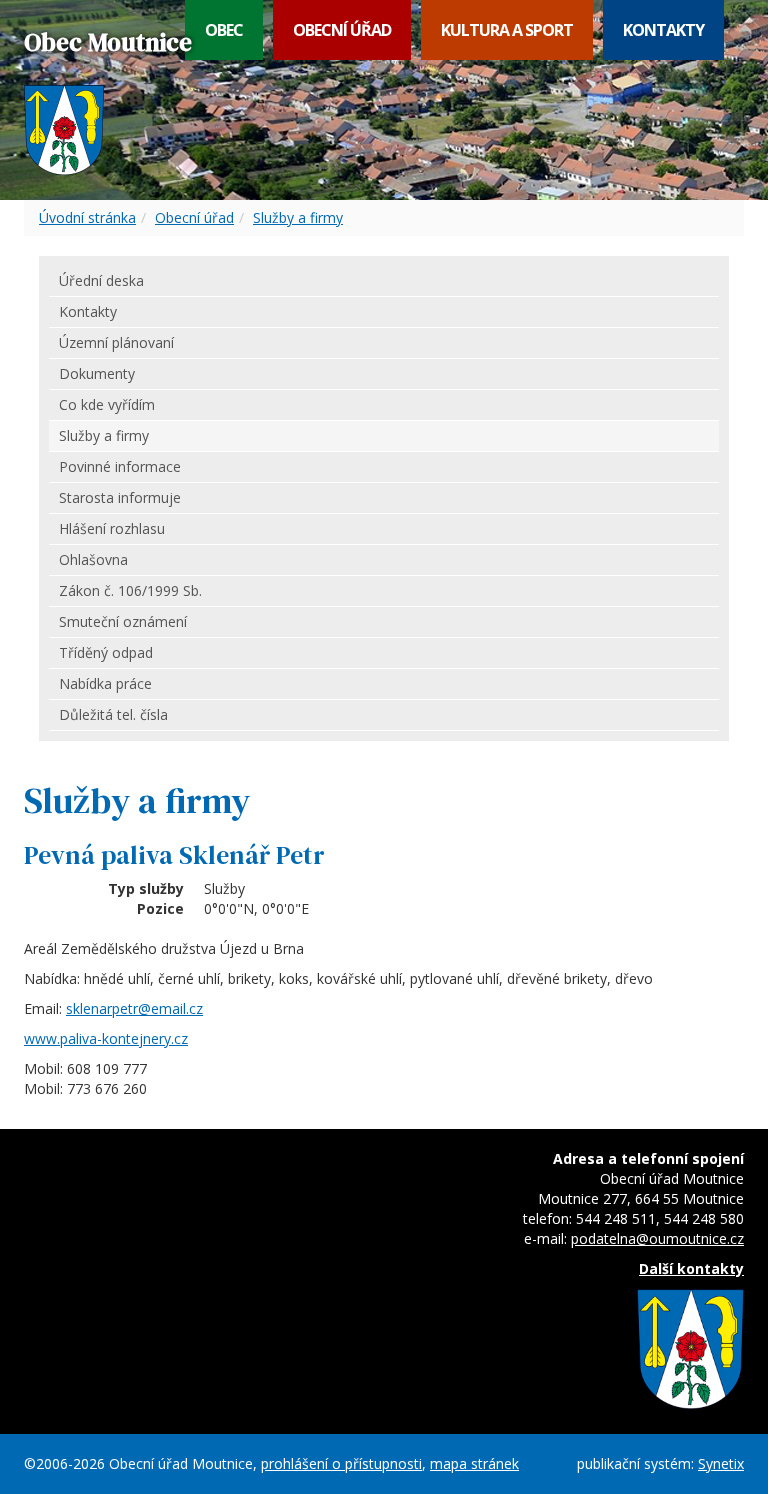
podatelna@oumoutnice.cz (657, 1238)
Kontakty (663, 30)
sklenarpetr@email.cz (134, 1008)
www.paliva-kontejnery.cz (106, 1038)
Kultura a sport (507, 30)
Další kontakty (691, 1268)
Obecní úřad (342, 30)
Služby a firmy (298, 217)
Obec (224, 30)
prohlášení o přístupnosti (341, 1463)
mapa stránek (474, 1463)
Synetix (721, 1463)
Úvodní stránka (87, 217)
